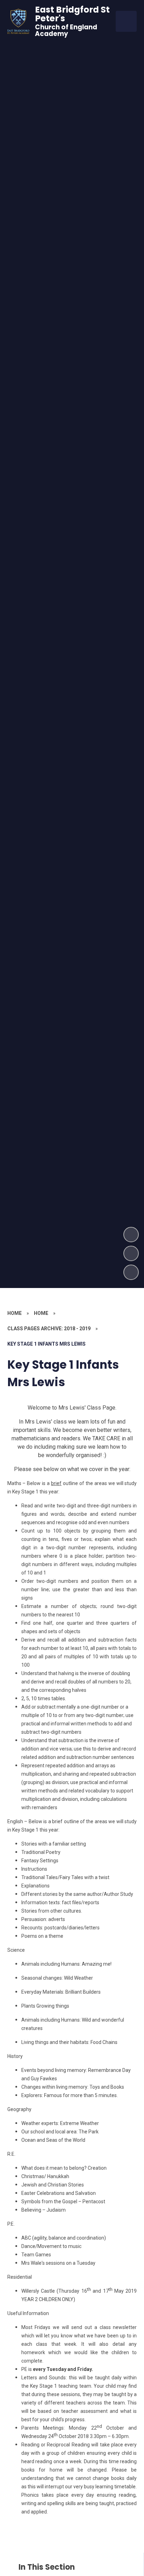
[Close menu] (126, 21)
